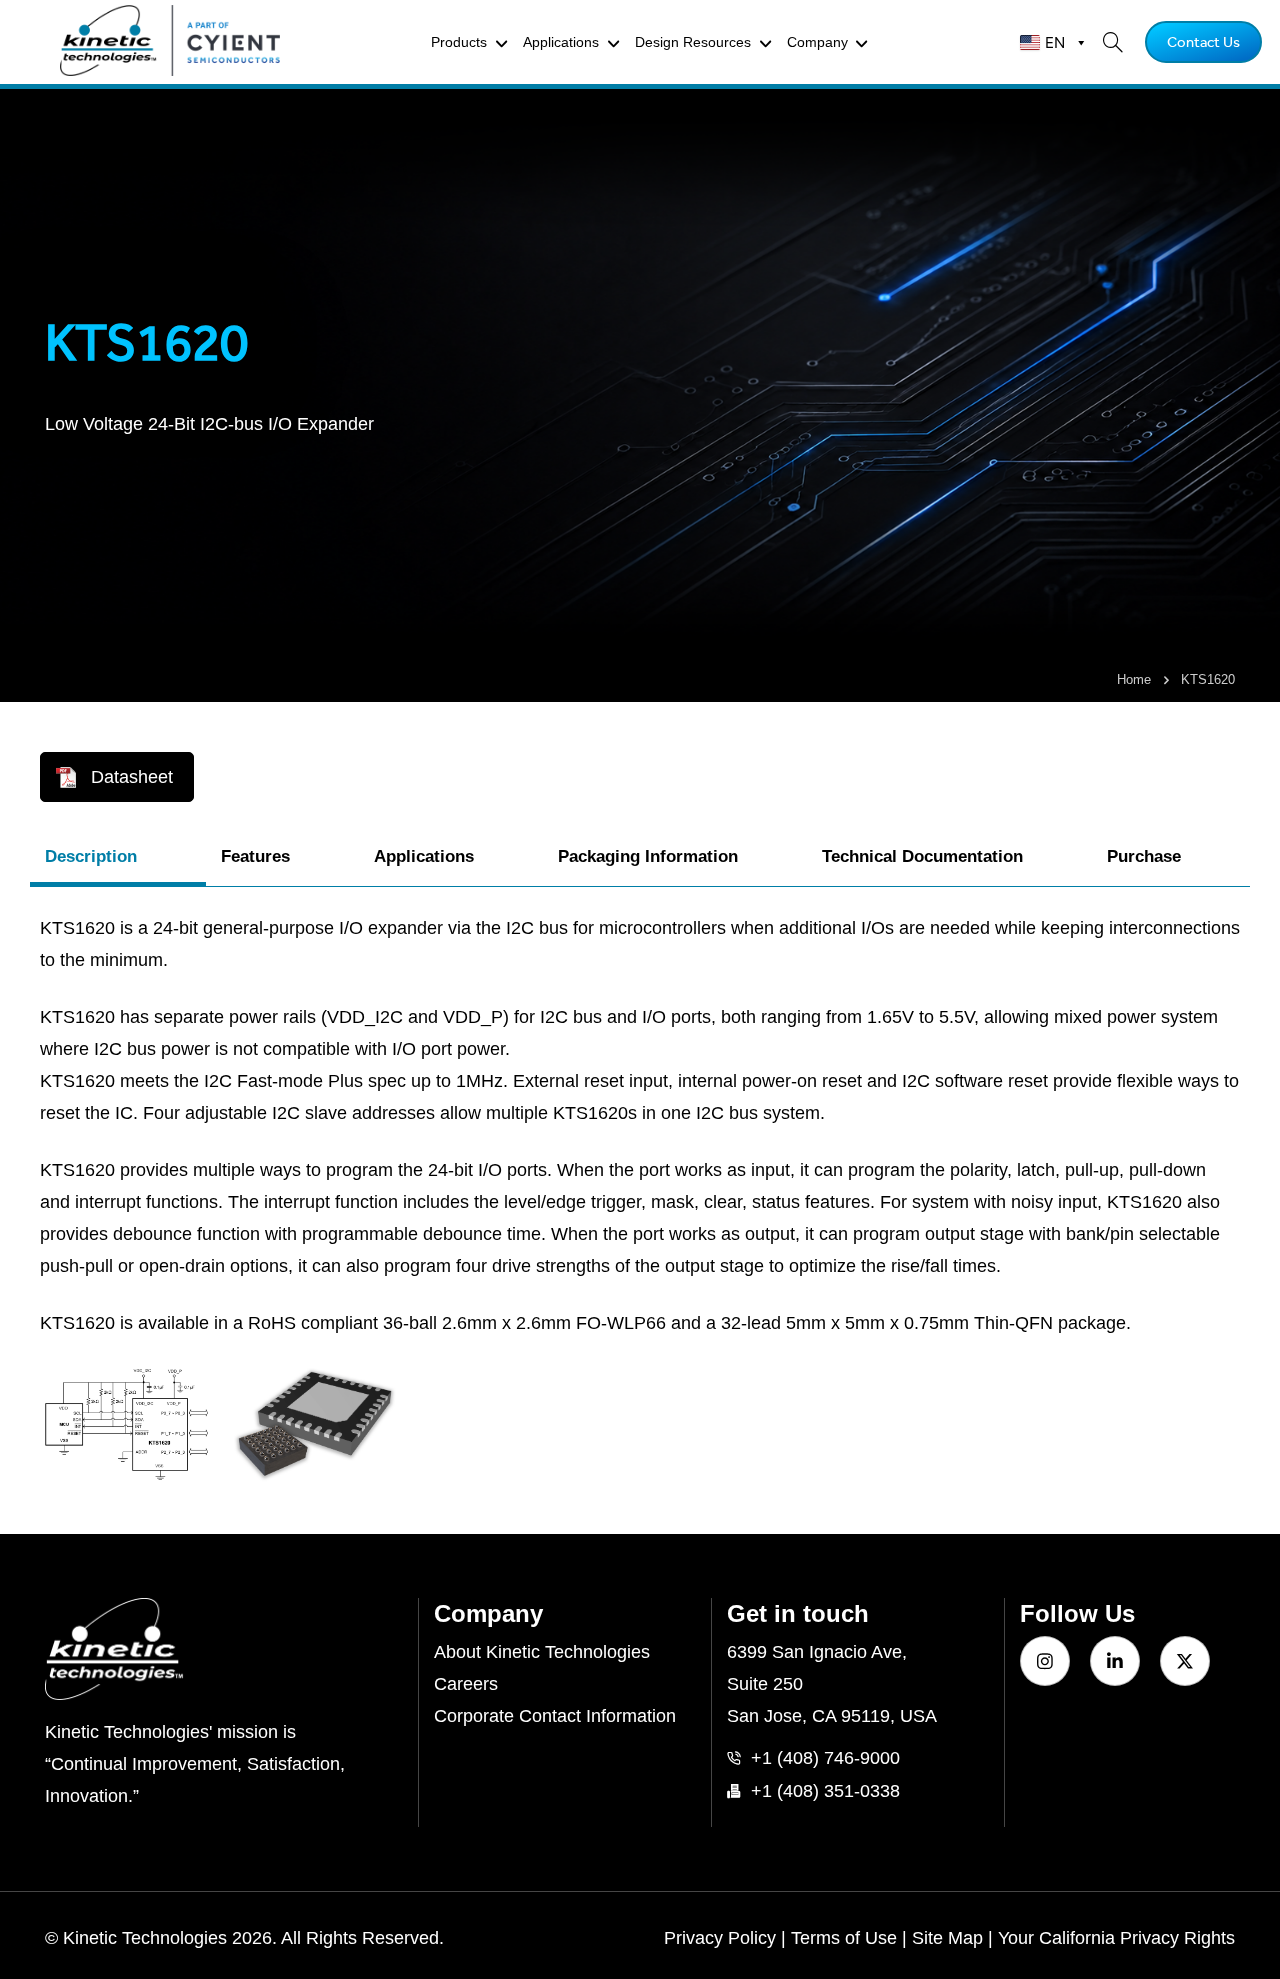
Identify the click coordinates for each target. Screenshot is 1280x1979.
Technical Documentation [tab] (922, 856)
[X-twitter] (1185, 1661)
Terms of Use (844, 1938)
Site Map (947, 1938)
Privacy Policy (720, 1938)
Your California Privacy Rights (1116, 1938)
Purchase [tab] (1144, 856)
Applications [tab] (424, 856)
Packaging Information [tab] (648, 856)
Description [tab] (91, 856)
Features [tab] (255, 856)
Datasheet (132, 777)
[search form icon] (1106, 42)
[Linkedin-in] (1115, 1661)
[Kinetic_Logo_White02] (224, 1649)
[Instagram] (1045, 1661)
